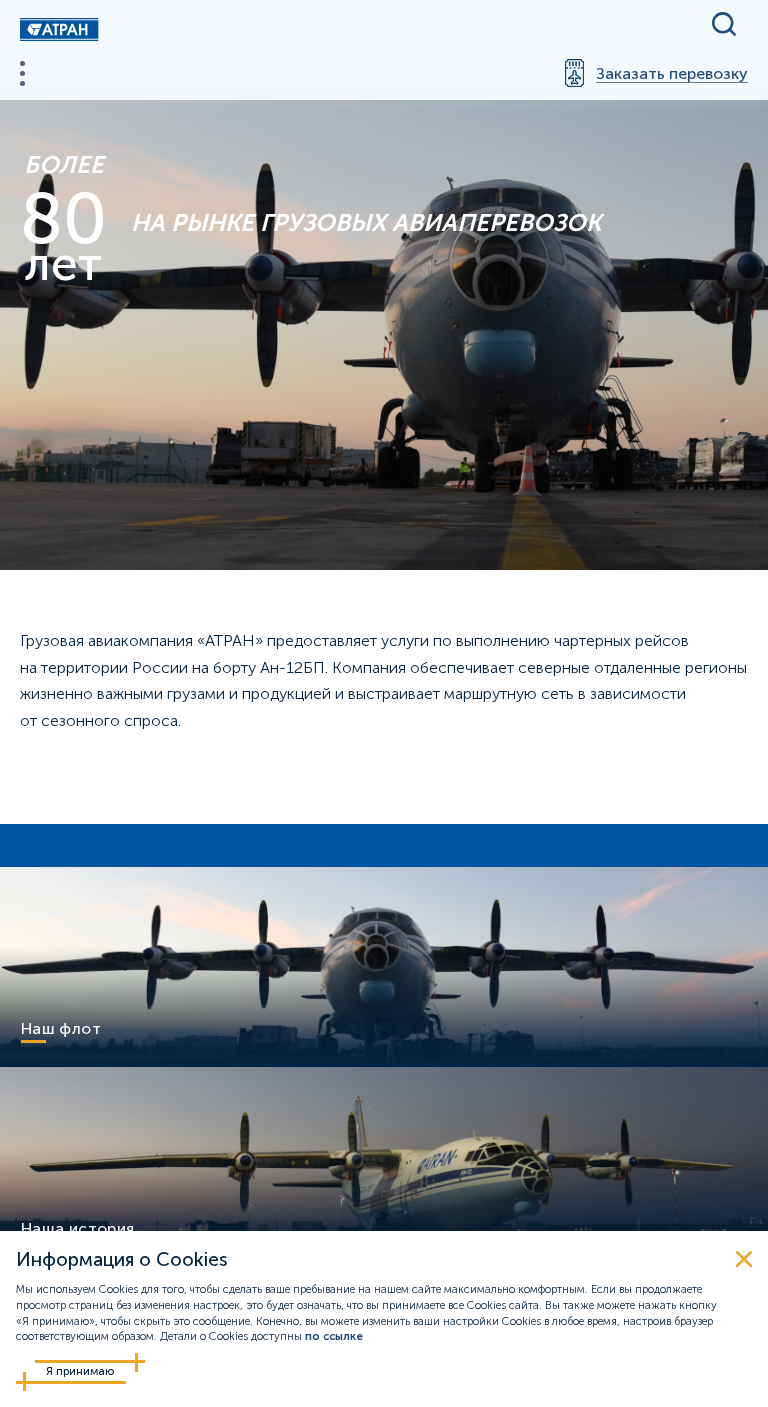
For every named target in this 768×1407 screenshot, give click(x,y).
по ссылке (334, 1336)
